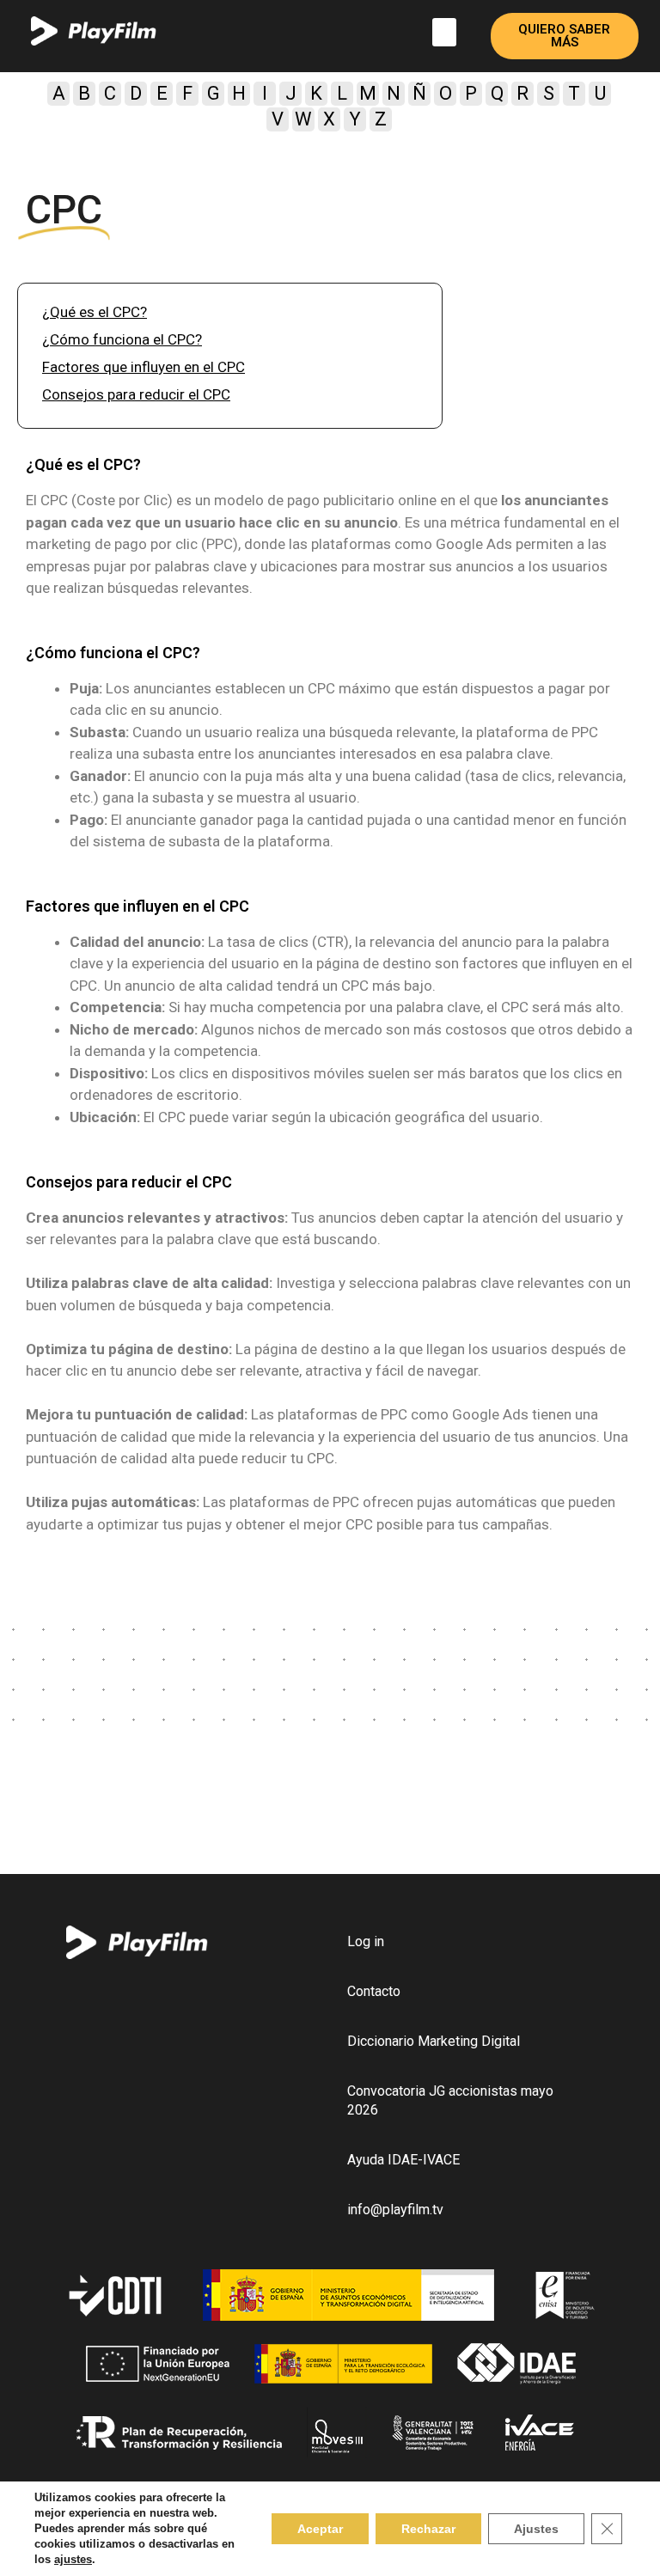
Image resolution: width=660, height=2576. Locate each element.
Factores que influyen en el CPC (144, 367)
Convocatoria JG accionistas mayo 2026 (450, 2100)
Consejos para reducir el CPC (136, 394)
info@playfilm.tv (395, 2210)
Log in (366, 1941)
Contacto (374, 1991)
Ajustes (536, 2529)
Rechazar (428, 2529)
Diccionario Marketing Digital (434, 2041)
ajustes (73, 2559)
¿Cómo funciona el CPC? (122, 339)
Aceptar (320, 2529)
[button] (444, 32)
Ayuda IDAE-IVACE (403, 2160)
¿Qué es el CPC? (95, 312)
